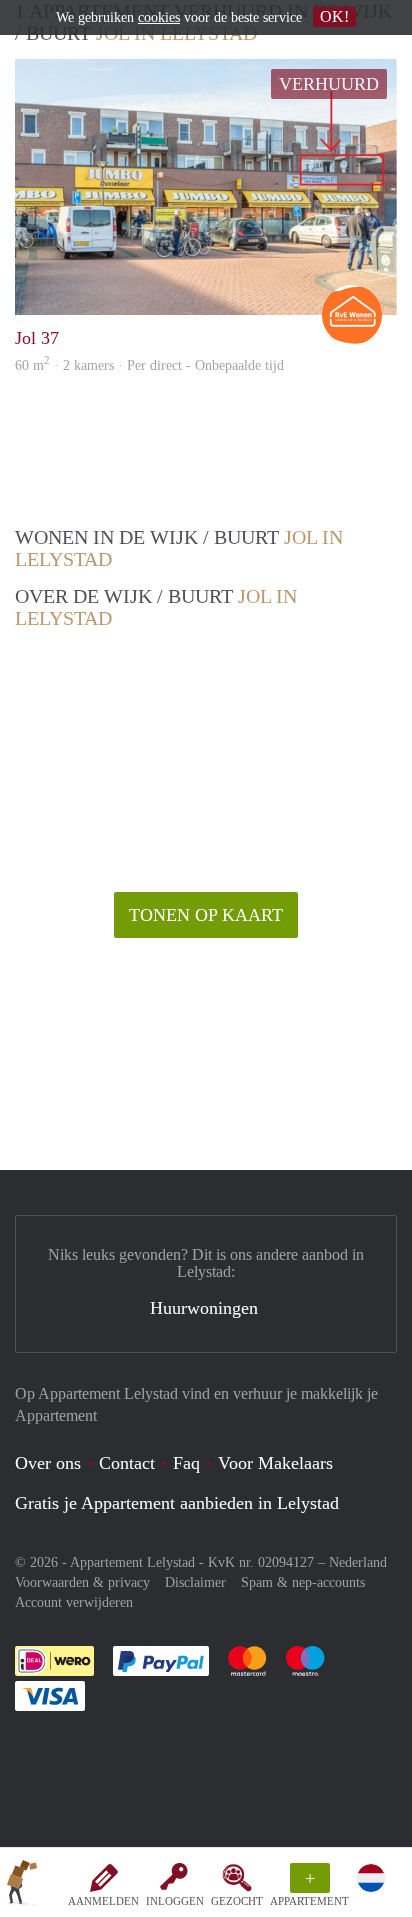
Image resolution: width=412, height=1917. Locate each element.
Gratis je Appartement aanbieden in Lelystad (177, 1503)
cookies (159, 17)
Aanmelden (103, 1901)
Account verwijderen (74, 1602)
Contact (127, 1463)
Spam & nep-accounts (303, 1582)
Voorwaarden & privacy (82, 1582)
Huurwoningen (204, 1308)
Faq (186, 1463)
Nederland (358, 1562)
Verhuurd (329, 84)
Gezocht (237, 1901)
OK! (334, 16)
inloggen (175, 1901)
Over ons (48, 1463)
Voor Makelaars (275, 1463)
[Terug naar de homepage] (22, 1886)
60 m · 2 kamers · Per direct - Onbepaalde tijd (149, 365)
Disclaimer (195, 1582)
